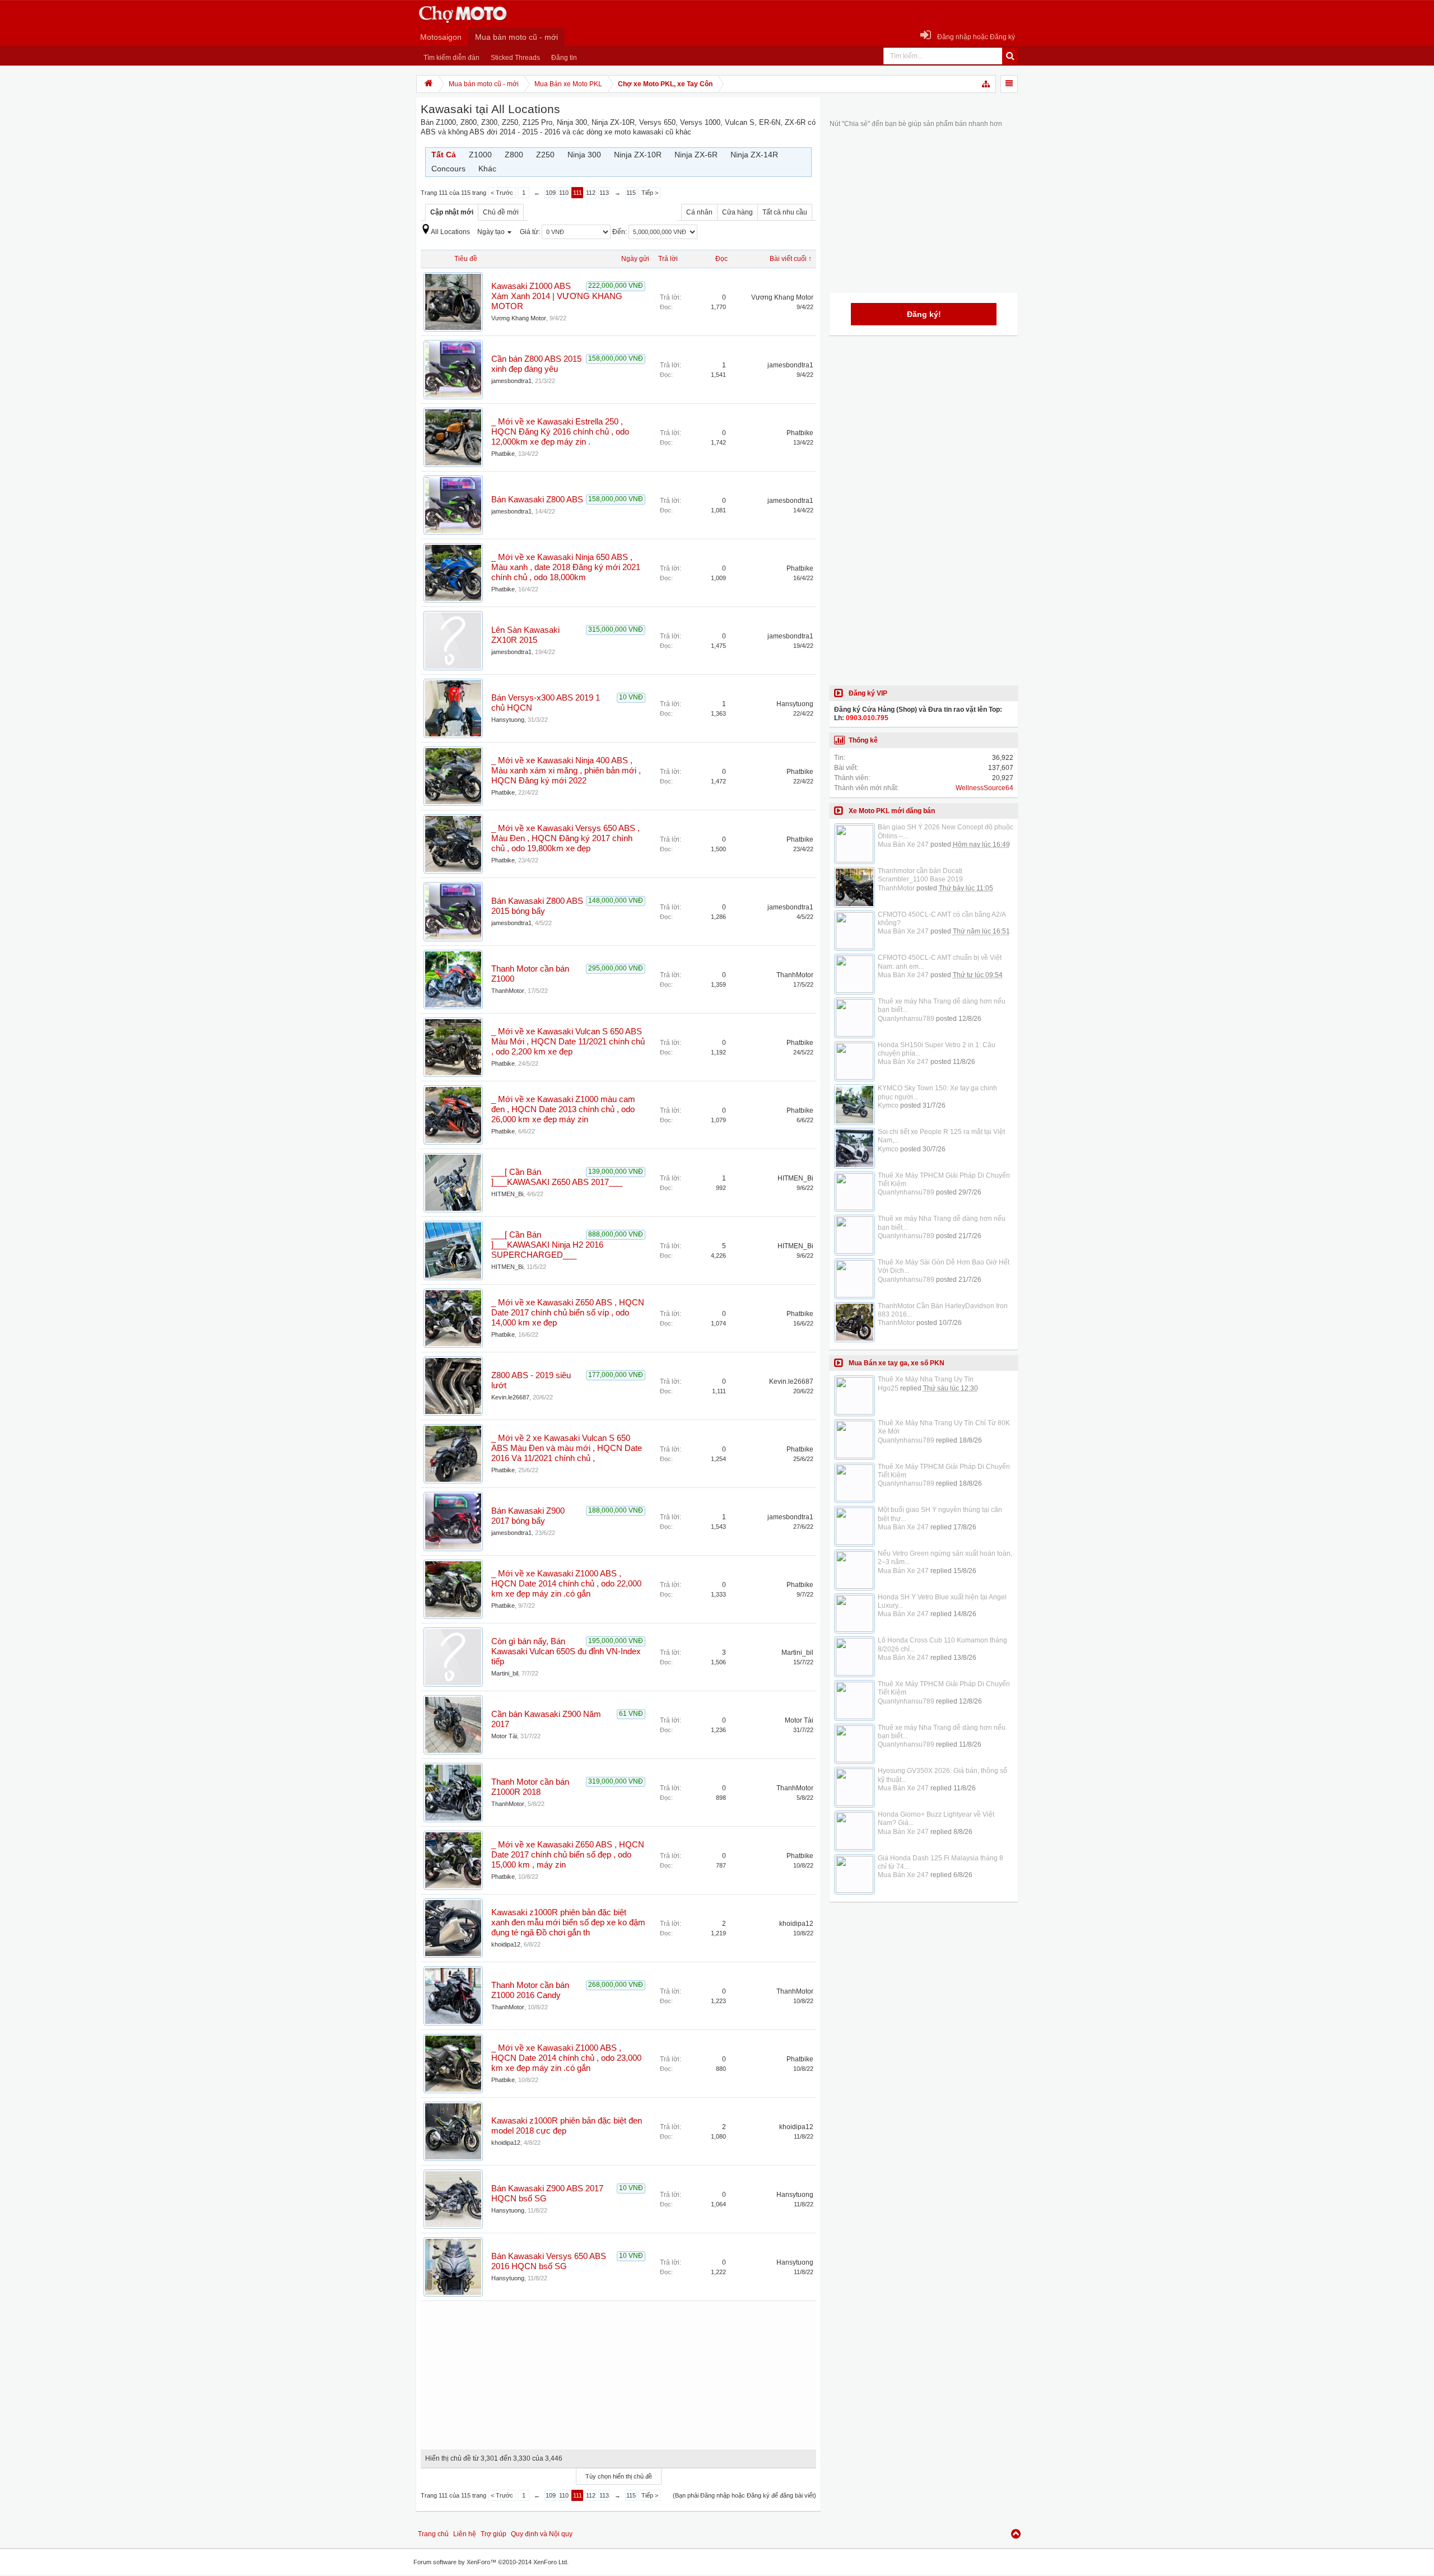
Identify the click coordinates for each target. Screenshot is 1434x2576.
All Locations (450, 232)
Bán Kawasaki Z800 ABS (537, 500)
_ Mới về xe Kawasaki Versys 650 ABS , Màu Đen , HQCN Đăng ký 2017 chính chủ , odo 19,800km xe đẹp (565, 838)
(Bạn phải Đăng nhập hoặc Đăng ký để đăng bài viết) (744, 2495)
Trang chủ (433, 2534)
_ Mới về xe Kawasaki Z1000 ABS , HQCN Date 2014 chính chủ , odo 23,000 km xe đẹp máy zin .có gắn (566, 2058)
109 (551, 193)
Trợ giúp (493, 2534)
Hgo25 (888, 1388)
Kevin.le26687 (510, 1397)
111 (578, 193)
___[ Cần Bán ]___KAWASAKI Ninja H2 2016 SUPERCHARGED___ (547, 1245)
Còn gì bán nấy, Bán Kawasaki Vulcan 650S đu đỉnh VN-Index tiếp (566, 1651)
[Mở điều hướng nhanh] (986, 84)
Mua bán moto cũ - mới (516, 37)
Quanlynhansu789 (906, 1019)
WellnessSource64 (984, 788)
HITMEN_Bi (507, 1194)
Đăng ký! (924, 314)
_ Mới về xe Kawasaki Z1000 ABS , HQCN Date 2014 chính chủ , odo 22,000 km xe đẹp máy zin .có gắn (566, 1584)
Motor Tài (504, 1736)
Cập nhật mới (452, 212)
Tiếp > (650, 193)
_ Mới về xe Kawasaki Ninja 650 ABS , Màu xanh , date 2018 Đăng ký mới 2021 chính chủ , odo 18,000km (566, 567)
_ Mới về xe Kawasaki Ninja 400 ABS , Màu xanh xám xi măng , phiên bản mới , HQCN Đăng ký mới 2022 (566, 771)
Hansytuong (508, 720)
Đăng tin (564, 58)
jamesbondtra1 (511, 381)
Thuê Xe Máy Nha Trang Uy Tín (926, 1379)
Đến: (620, 232)
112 (591, 193)
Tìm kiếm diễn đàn (451, 58)
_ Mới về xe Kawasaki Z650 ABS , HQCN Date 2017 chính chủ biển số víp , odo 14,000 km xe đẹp (568, 1313)
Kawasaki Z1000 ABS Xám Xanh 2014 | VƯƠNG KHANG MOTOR (557, 296)
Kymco (888, 1105)
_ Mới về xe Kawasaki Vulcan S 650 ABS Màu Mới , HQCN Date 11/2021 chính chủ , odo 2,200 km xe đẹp (568, 1042)
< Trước (502, 193)
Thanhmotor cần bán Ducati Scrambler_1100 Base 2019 (920, 875)
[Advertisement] (618, 2371)
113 (604, 193)
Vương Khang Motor (519, 318)
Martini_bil (505, 1673)
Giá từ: (531, 232)
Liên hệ (465, 2534)
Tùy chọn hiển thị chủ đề (619, 2476)
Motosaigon (441, 37)
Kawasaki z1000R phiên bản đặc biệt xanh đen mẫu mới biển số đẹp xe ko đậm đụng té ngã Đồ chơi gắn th (568, 1922)
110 (564, 193)
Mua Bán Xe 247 (903, 844)
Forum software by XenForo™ (491, 2562)
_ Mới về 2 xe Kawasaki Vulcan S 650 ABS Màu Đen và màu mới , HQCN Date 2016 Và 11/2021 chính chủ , (567, 1448)
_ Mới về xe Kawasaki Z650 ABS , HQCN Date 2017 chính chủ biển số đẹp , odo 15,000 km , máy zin (568, 1855)
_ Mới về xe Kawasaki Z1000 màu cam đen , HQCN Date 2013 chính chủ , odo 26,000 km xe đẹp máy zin (563, 1109)
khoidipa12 (506, 1944)
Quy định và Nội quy (542, 2534)
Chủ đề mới (501, 212)
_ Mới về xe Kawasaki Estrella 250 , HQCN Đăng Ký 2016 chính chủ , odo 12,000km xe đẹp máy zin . (560, 432)
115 (631, 193)
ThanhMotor (508, 991)
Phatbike (503, 454)
